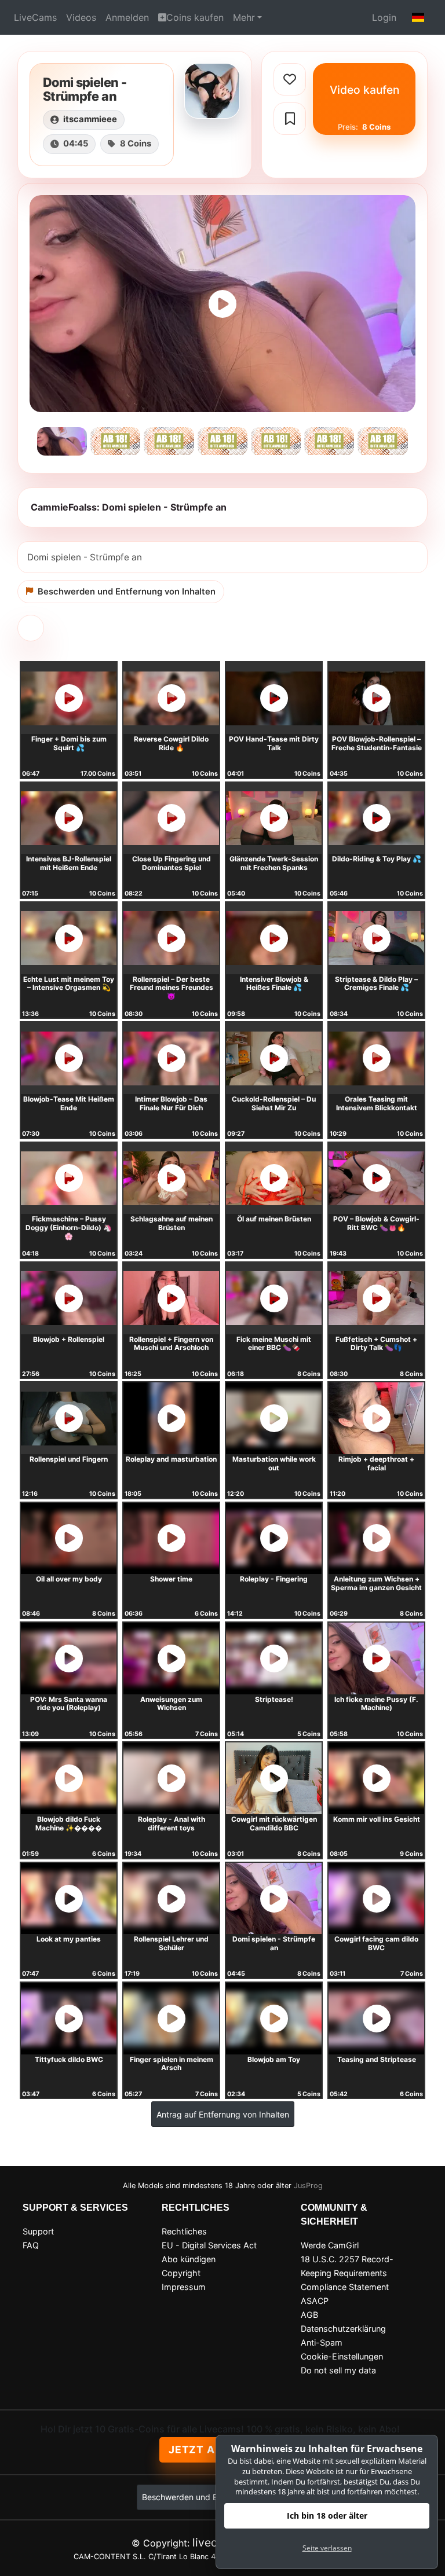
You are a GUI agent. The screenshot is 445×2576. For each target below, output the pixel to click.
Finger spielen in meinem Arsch (172, 2064)
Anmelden (127, 17)
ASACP (315, 2301)
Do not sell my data (338, 2370)
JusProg (308, 2186)
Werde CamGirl (330, 2245)
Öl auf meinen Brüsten (274, 1219)
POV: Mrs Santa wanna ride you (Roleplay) (69, 1704)
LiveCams (35, 17)
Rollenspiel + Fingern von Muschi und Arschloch (171, 1344)
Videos (81, 17)
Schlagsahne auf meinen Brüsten (172, 1223)
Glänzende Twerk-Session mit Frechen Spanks (274, 863)
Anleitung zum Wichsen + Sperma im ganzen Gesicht (376, 1583)
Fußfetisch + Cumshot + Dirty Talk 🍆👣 (376, 1344)
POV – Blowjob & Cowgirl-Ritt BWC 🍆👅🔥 (376, 1223)
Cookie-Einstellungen (342, 2356)
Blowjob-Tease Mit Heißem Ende (69, 1103)
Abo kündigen (189, 2259)
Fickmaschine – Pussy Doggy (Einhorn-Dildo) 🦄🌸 (69, 1227)
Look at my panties (69, 1939)
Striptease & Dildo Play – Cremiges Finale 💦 (376, 984)
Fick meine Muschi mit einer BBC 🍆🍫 (274, 1344)
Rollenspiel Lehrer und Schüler (171, 1943)
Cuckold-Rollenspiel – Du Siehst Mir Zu (274, 1103)
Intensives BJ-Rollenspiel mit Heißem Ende (69, 863)
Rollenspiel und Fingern (69, 1459)
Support (38, 2231)
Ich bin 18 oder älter (327, 2516)
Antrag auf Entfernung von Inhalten (223, 2114)
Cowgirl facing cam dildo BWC (376, 1943)
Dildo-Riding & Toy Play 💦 (377, 859)
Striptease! (274, 1699)
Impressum (184, 2287)
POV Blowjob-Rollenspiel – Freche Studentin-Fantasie (377, 743)
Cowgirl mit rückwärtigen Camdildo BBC (274, 1823)
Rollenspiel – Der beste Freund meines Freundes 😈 (172, 988)
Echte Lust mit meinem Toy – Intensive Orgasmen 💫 (69, 984)
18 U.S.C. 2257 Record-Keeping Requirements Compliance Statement (347, 2273)
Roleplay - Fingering (274, 1579)
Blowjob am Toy (274, 2059)
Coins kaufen (195, 17)
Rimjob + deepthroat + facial (376, 1463)
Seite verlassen (327, 2548)
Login (384, 17)
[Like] (290, 79)
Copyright (181, 2273)
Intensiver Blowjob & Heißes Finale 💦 (274, 984)
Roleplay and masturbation (171, 1459)
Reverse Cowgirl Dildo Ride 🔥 (171, 743)
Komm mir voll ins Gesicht (377, 1819)
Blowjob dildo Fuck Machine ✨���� (69, 1823)
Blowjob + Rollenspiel (69, 1339)
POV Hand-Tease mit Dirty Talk (274, 743)
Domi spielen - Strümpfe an (274, 1943)
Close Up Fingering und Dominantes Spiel (172, 863)
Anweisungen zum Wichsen (171, 1704)
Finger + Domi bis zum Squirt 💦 (69, 743)
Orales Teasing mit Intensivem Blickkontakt (377, 1103)
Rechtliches (184, 2231)
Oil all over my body (69, 1579)
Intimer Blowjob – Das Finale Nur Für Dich (171, 1103)
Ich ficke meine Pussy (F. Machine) (376, 1704)
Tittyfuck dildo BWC (69, 2059)
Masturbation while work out (274, 1463)
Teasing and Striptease (377, 2059)
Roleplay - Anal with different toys (172, 1823)
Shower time (171, 1579)
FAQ (31, 2245)
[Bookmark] (290, 119)
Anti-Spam (322, 2342)
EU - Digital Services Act (209, 2245)
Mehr (244, 17)
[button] (418, 17)
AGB (309, 2315)
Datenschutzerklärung (343, 2329)
